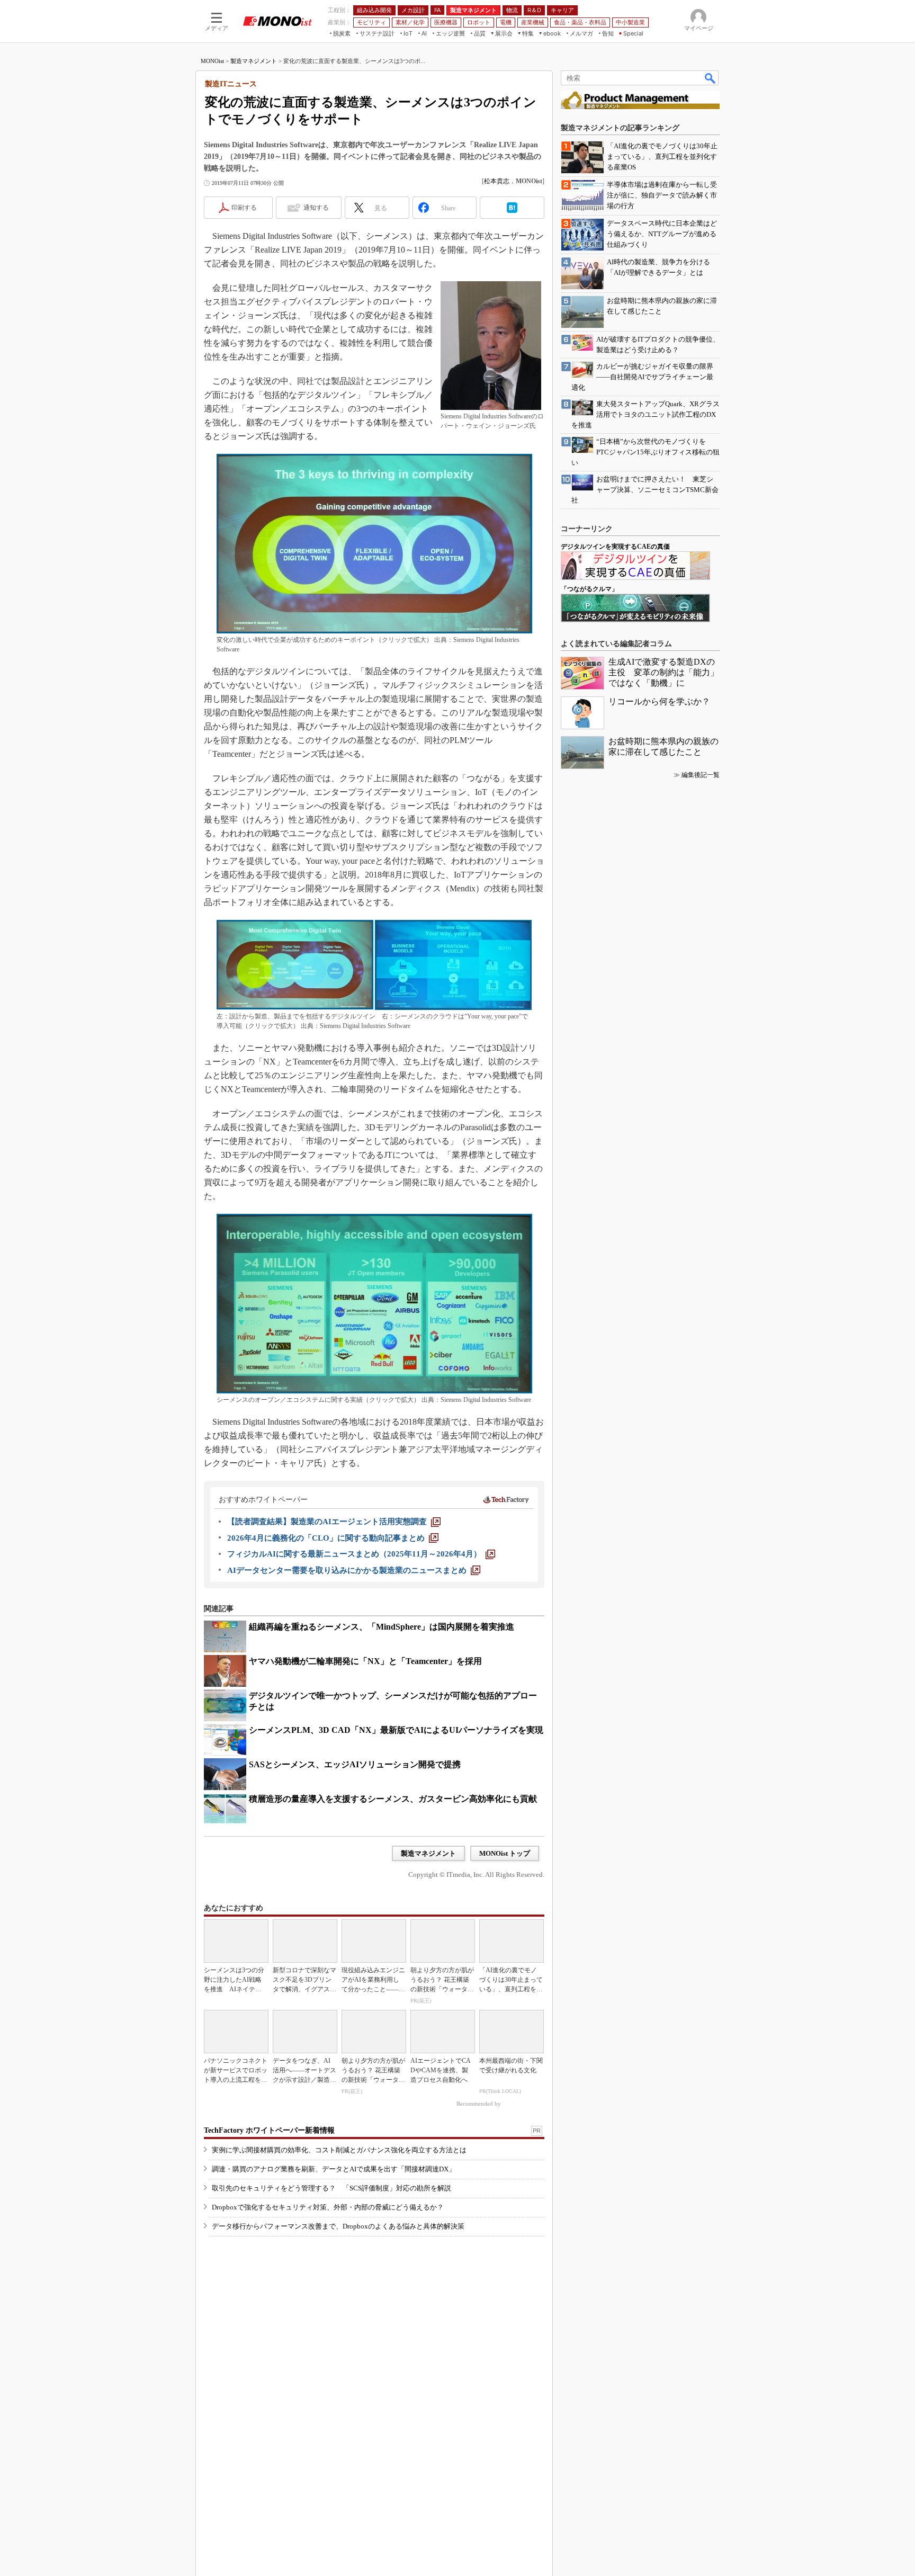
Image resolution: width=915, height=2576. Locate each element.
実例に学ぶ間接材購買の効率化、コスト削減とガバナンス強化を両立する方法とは (339, 2150)
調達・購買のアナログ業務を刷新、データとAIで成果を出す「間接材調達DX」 (334, 2169)
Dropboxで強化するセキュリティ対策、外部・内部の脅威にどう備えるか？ (328, 2207)
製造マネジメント (254, 61)
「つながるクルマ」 (589, 589)
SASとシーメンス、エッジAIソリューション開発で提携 (355, 1764)
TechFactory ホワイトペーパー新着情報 (269, 2130)
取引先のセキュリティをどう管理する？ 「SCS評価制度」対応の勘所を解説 (331, 2188)
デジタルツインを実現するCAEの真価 (615, 547)
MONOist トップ (505, 1853)
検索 (711, 78)
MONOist (212, 61)
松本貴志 (497, 181)
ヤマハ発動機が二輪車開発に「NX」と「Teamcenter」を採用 (365, 1661)
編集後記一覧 (701, 775)
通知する (316, 208)
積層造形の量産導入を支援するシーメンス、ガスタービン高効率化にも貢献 (393, 1799)
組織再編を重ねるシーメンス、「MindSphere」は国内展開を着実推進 (382, 1627)
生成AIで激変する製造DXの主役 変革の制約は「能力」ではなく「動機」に (663, 672)
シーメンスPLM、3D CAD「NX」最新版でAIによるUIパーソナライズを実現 (396, 1730)
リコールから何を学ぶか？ (659, 701)
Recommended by (479, 2104)
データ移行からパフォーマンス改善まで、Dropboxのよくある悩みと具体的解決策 (338, 2226)
